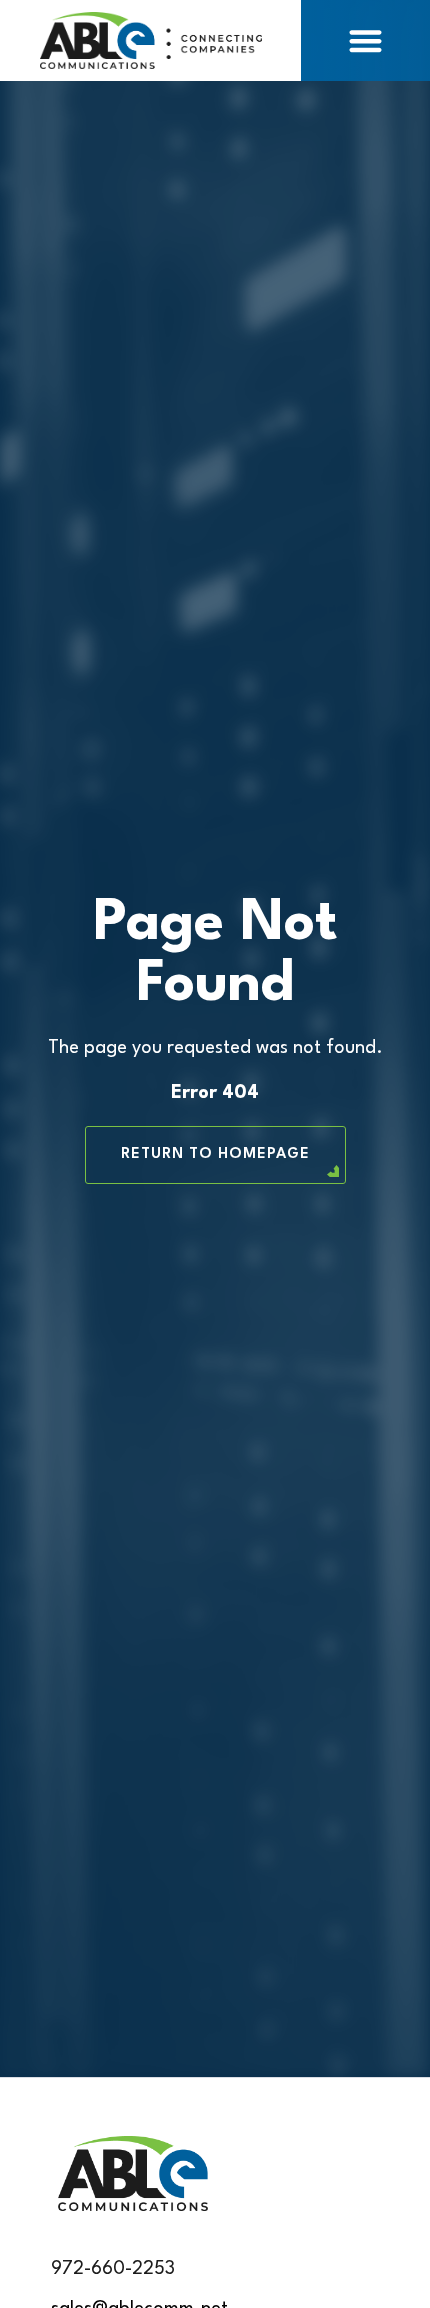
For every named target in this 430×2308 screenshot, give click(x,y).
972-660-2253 (113, 2269)
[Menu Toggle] (365, 40)
